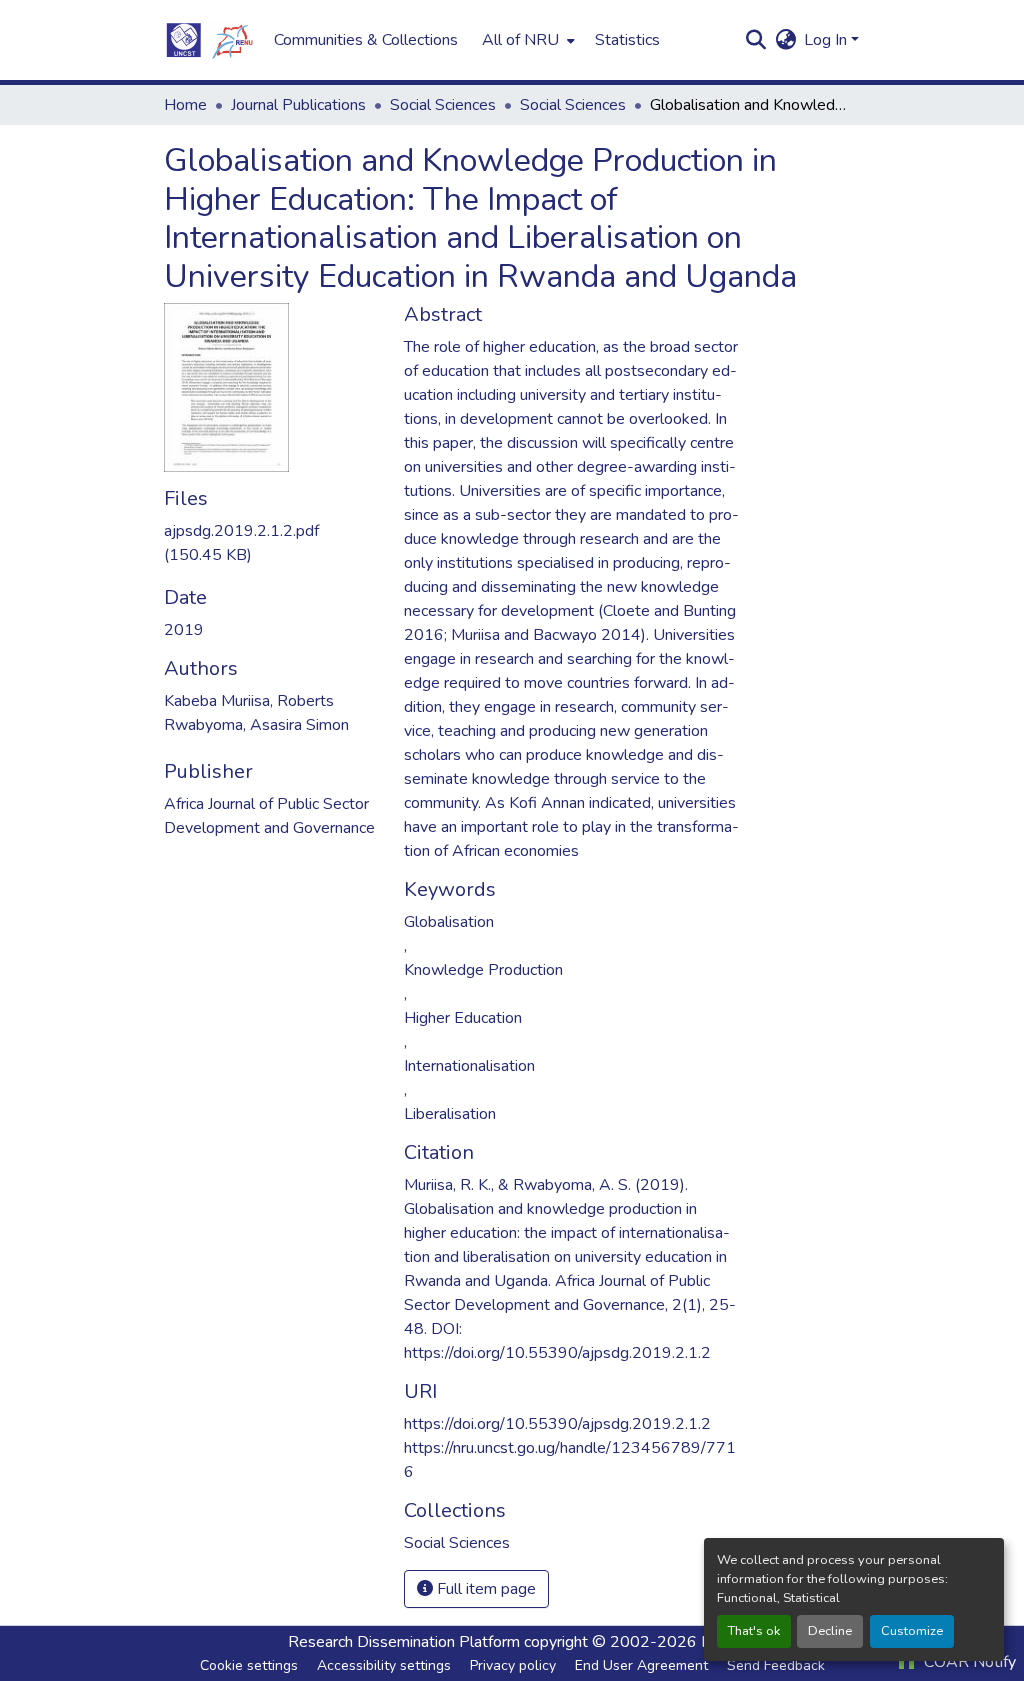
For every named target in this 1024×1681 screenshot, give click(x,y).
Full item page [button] (484, 1589)
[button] (209, 40)
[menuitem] (526, 40)
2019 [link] (184, 630)
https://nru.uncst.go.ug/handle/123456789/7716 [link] (570, 1460)
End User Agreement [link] (641, 1665)
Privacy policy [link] (513, 1665)
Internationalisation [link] (469, 1066)
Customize (912, 1631)
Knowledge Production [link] (483, 970)
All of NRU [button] (520, 40)
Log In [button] (827, 40)
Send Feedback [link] (776, 1665)
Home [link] (185, 105)
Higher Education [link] (463, 1018)
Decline (830, 1631)
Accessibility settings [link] (384, 1665)
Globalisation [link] (449, 922)
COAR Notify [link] (968, 1662)
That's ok (754, 1631)
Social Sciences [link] (443, 105)
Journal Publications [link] (298, 105)
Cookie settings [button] (249, 1665)
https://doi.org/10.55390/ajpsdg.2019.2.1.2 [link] (557, 1424)
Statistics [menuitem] (627, 40)
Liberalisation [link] (450, 1114)
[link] (272, 543)
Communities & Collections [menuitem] (366, 40)
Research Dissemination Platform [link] (404, 1642)
